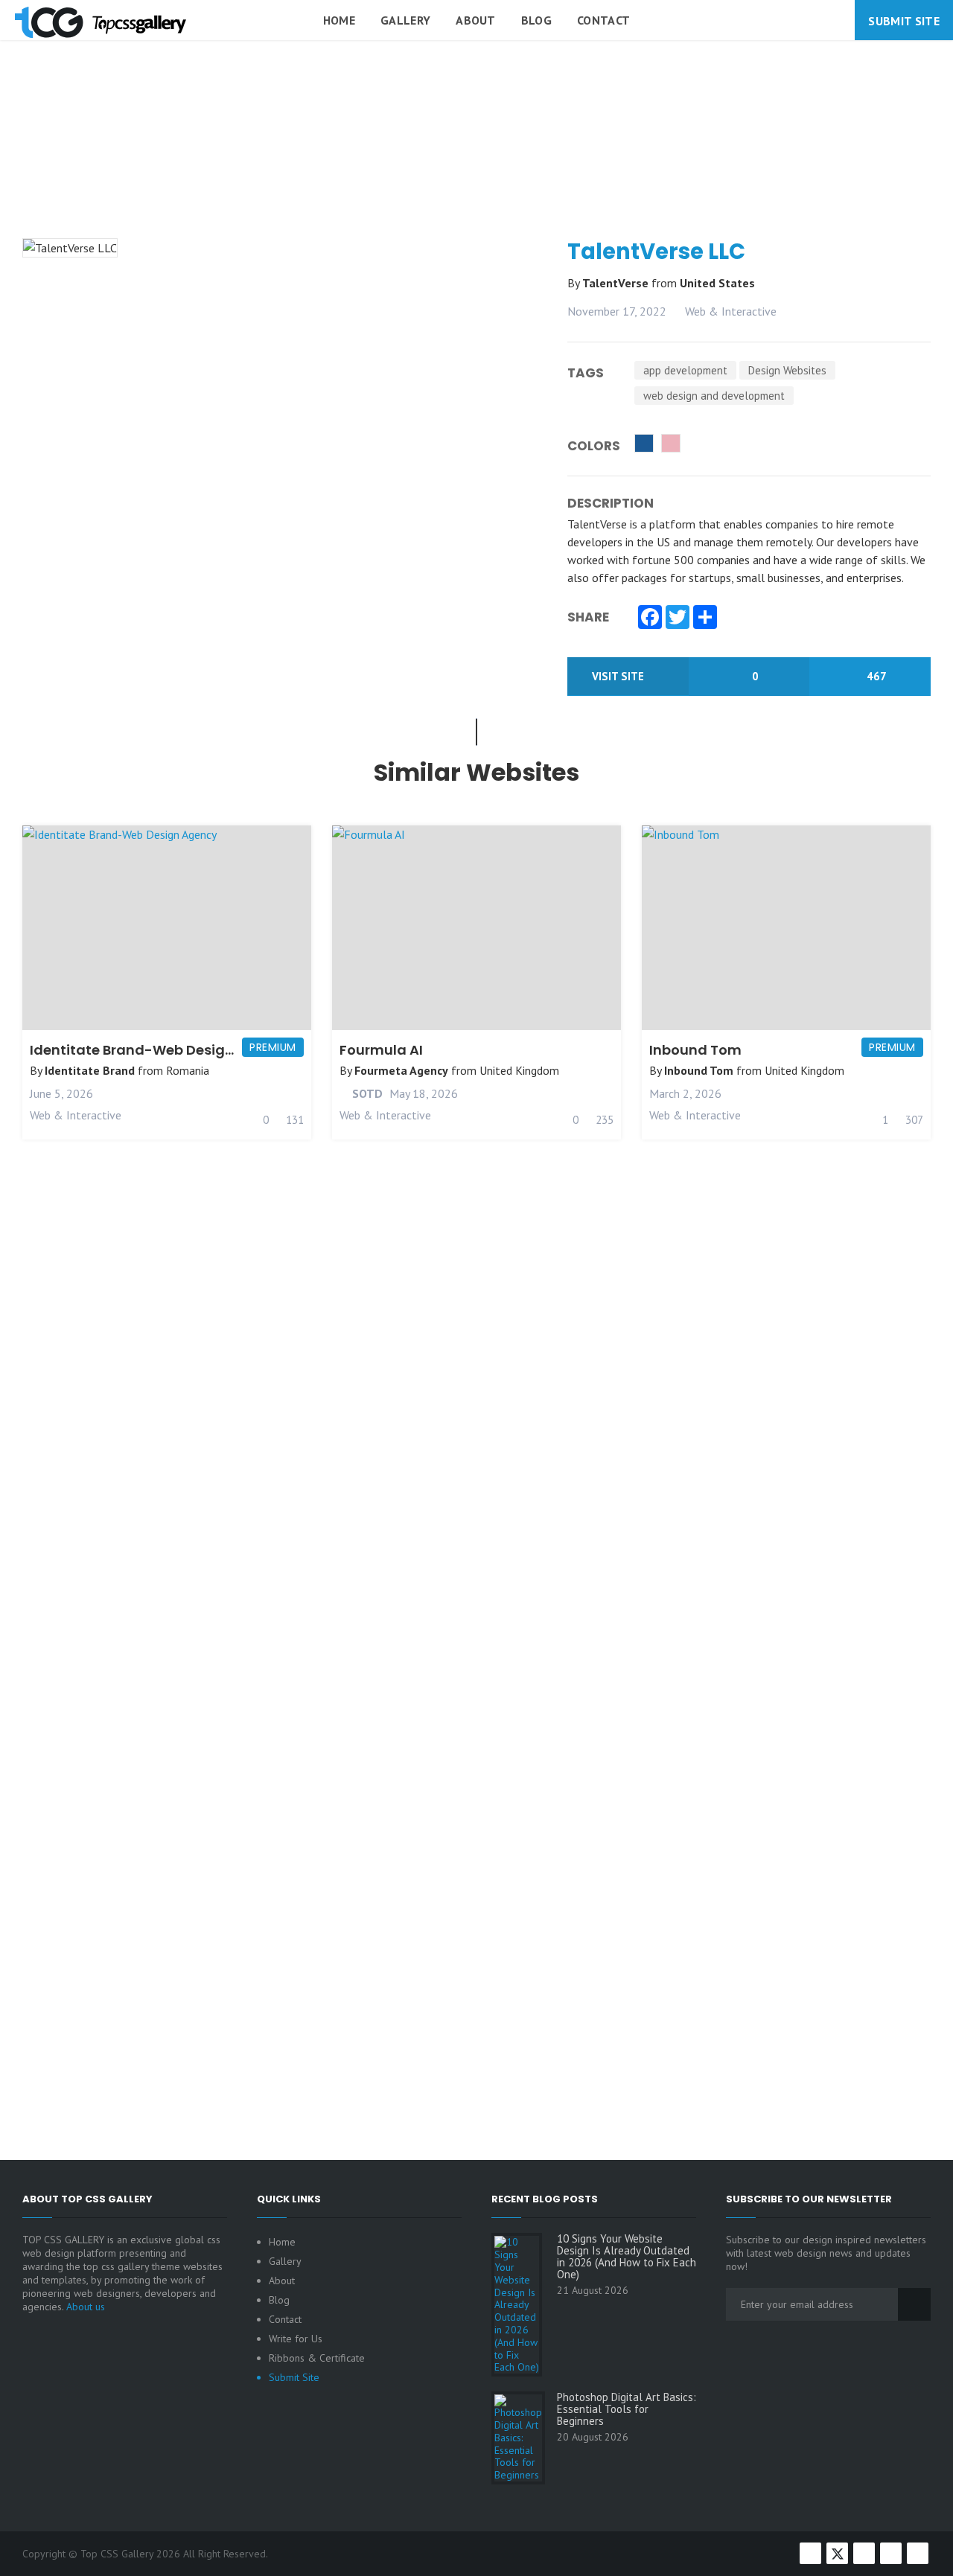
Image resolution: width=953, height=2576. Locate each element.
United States (717, 283)
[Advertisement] (476, 174)
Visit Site (619, 676)
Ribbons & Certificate (317, 2358)
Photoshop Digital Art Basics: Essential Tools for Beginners (627, 2409)
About (476, 20)
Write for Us (296, 2339)
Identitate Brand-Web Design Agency (160, 1050)
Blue (644, 443)
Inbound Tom (695, 1050)
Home (339, 20)
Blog (536, 20)
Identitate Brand (90, 1070)
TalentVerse (617, 283)
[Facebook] (650, 619)
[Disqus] (476, 1515)
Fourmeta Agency (401, 1070)
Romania (188, 1070)
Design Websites (787, 370)
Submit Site (904, 21)
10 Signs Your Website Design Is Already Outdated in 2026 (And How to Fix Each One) (627, 2257)
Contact (603, 20)
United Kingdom (519, 1070)
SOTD (366, 1093)
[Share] (705, 619)
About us (86, 2307)
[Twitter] (678, 619)
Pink (671, 443)
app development (685, 370)
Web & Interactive (731, 311)
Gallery (405, 20)
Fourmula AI (381, 1050)
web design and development (714, 396)
